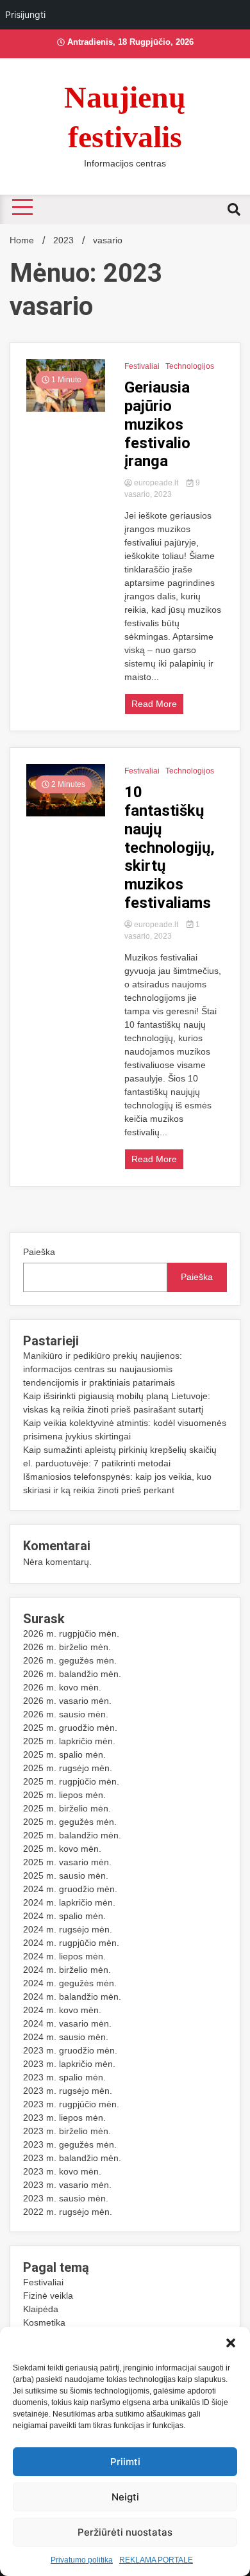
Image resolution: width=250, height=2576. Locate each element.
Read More (154, 704)
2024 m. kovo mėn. (62, 2010)
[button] (231, 2343)
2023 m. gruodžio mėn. (70, 2050)
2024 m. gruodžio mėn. (70, 1889)
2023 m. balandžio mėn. (72, 2158)
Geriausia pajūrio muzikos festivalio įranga (157, 424)
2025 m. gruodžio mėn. (70, 1728)
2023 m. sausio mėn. (66, 2198)
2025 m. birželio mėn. (67, 1808)
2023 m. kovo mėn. (62, 2171)
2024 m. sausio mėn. (66, 2037)
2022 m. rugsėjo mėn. (68, 2212)
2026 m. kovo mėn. (62, 1687)
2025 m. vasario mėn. (67, 1862)
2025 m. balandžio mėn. (72, 1835)
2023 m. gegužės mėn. (70, 2144)
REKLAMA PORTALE (156, 2560)
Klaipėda (41, 2309)
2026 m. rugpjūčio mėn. (71, 1633)
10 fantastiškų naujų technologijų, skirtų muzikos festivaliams (170, 847)
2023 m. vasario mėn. (67, 2185)
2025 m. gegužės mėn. (70, 1822)
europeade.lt (156, 483)
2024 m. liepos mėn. (64, 1956)
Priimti (125, 2462)
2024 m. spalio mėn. (64, 1916)
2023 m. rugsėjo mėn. (68, 2091)
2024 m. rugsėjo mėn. (68, 1929)
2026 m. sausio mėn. (66, 1714)
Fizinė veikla (48, 2296)
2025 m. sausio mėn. (66, 1875)
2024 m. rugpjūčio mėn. (71, 1943)
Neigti (125, 2497)
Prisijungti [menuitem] (25, 14)
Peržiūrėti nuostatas (125, 2532)
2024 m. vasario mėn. (67, 2023)
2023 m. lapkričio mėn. (69, 2064)
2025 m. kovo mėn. (62, 1849)
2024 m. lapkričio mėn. (69, 1902)
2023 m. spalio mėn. (64, 2077)
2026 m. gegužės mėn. (70, 1660)
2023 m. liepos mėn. (64, 2118)
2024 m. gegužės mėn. (70, 1983)
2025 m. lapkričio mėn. (69, 1741)
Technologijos (190, 366)
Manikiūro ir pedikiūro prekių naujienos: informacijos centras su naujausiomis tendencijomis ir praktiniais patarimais (103, 1369)
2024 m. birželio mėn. (67, 1970)
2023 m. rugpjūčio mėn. (71, 2104)
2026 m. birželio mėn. (67, 1647)
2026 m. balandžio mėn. (72, 1674)
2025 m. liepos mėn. (64, 1795)
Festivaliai (142, 366)
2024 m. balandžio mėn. (72, 1997)
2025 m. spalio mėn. (64, 1754)
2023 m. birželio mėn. (67, 2131)
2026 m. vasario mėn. (67, 1701)
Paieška (39, 1252)
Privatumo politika (82, 2560)
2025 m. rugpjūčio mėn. (71, 1781)
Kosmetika (44, 2322)
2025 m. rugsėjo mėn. (68, 1768)
